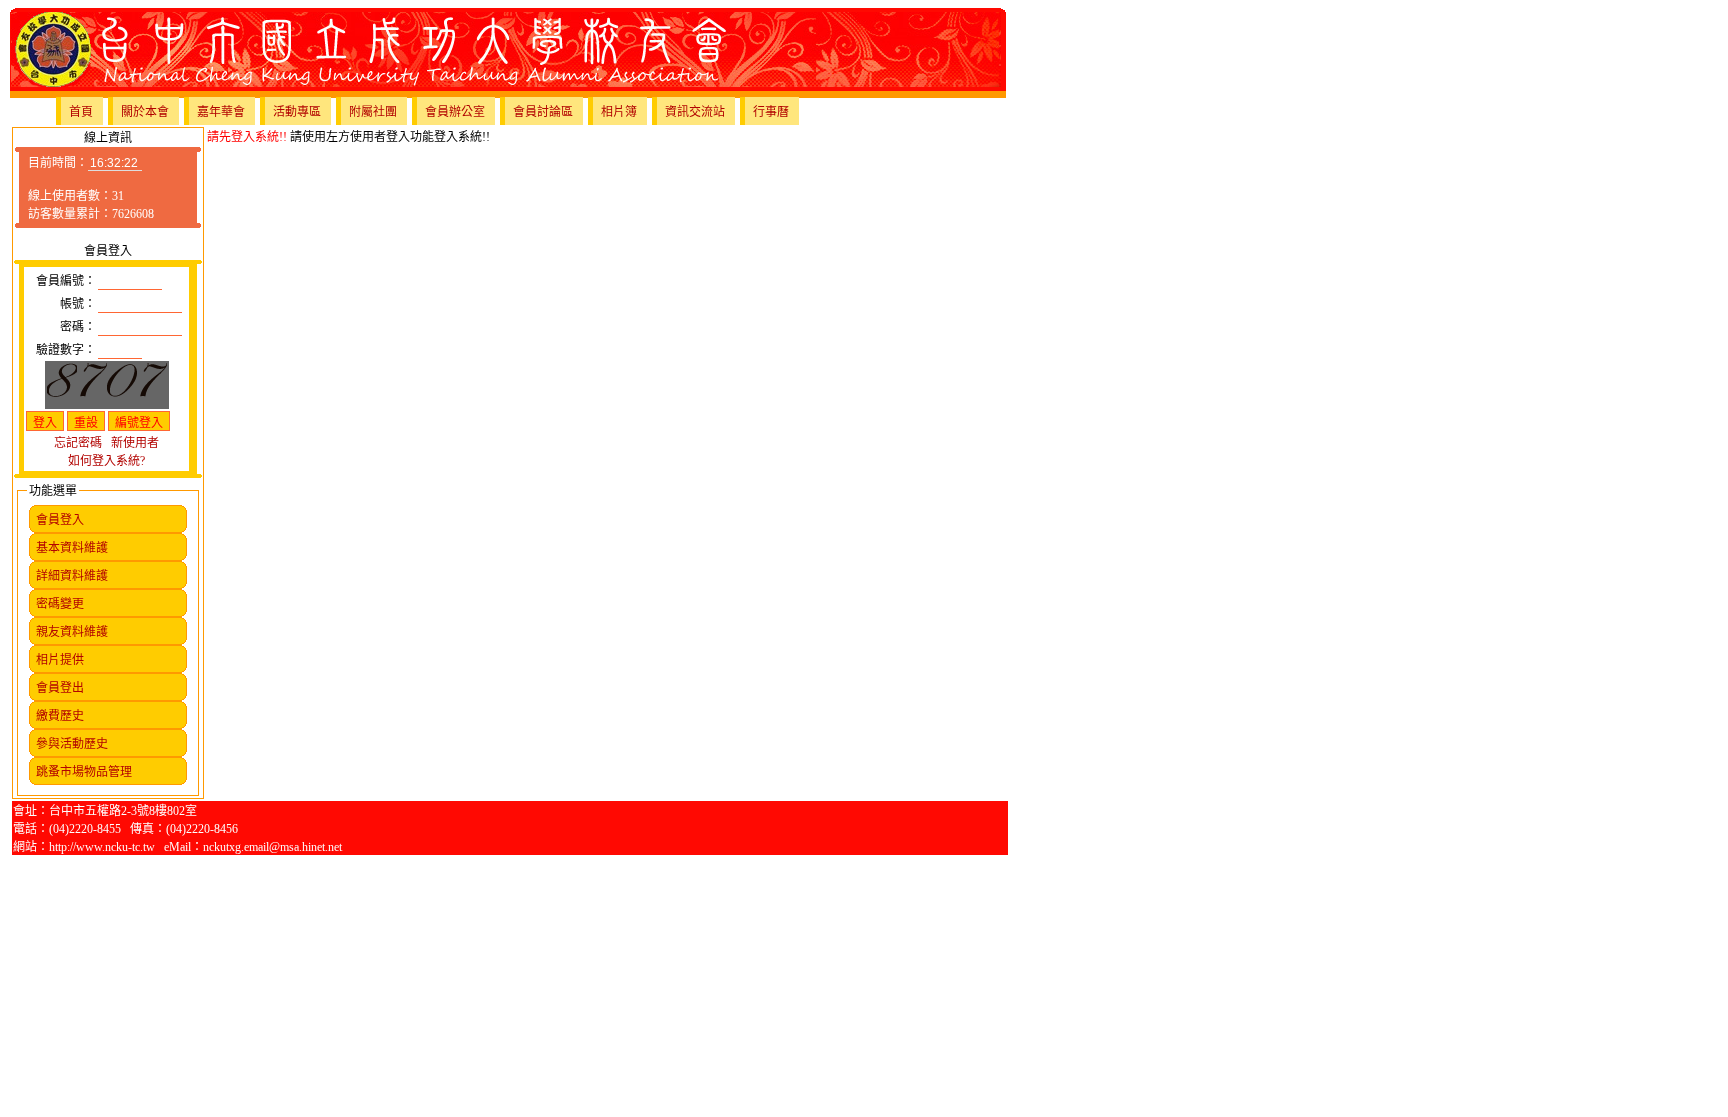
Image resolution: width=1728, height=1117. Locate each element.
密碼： (78, 327)
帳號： (78, 304)
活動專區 (297, 112)
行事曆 (771, 112)
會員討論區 (543, 112)
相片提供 (60, 660)
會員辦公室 (455, 112)
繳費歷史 (60, 716)
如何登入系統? (106, 461)
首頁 (81, 112)
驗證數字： (66, 350)
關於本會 (145, 112)
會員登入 (60, 520)
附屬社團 (373, 112)
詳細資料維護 (72, 576)
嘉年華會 (221, 112)
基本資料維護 (72, 548)
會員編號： (66, 281)
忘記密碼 (78, 443)
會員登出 (60, 688)
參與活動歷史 (72, 744)
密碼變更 (60, 604)
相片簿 (619, 112)
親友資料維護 (72, 632)
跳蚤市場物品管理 (84, 772)
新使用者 (135, 443)
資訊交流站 (695, 112)
